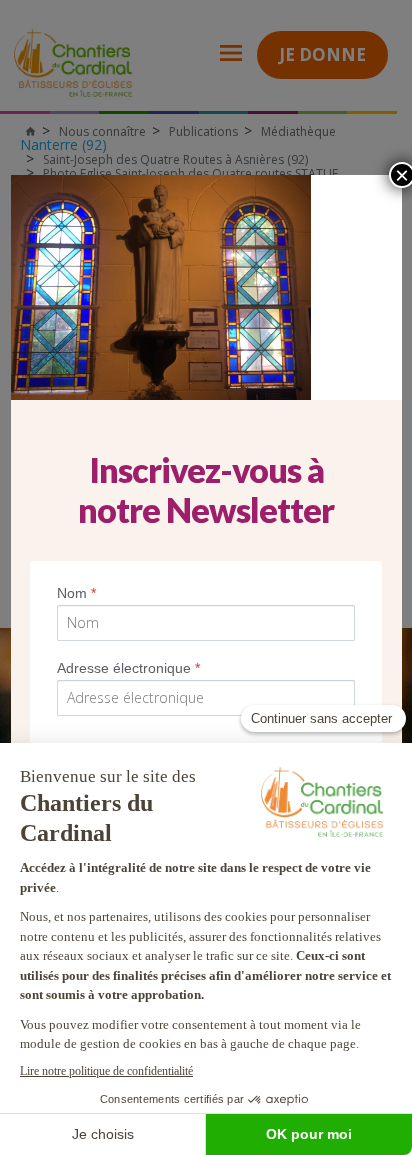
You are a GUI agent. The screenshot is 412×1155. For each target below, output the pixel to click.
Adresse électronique (128, 668)
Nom (76, 593)
